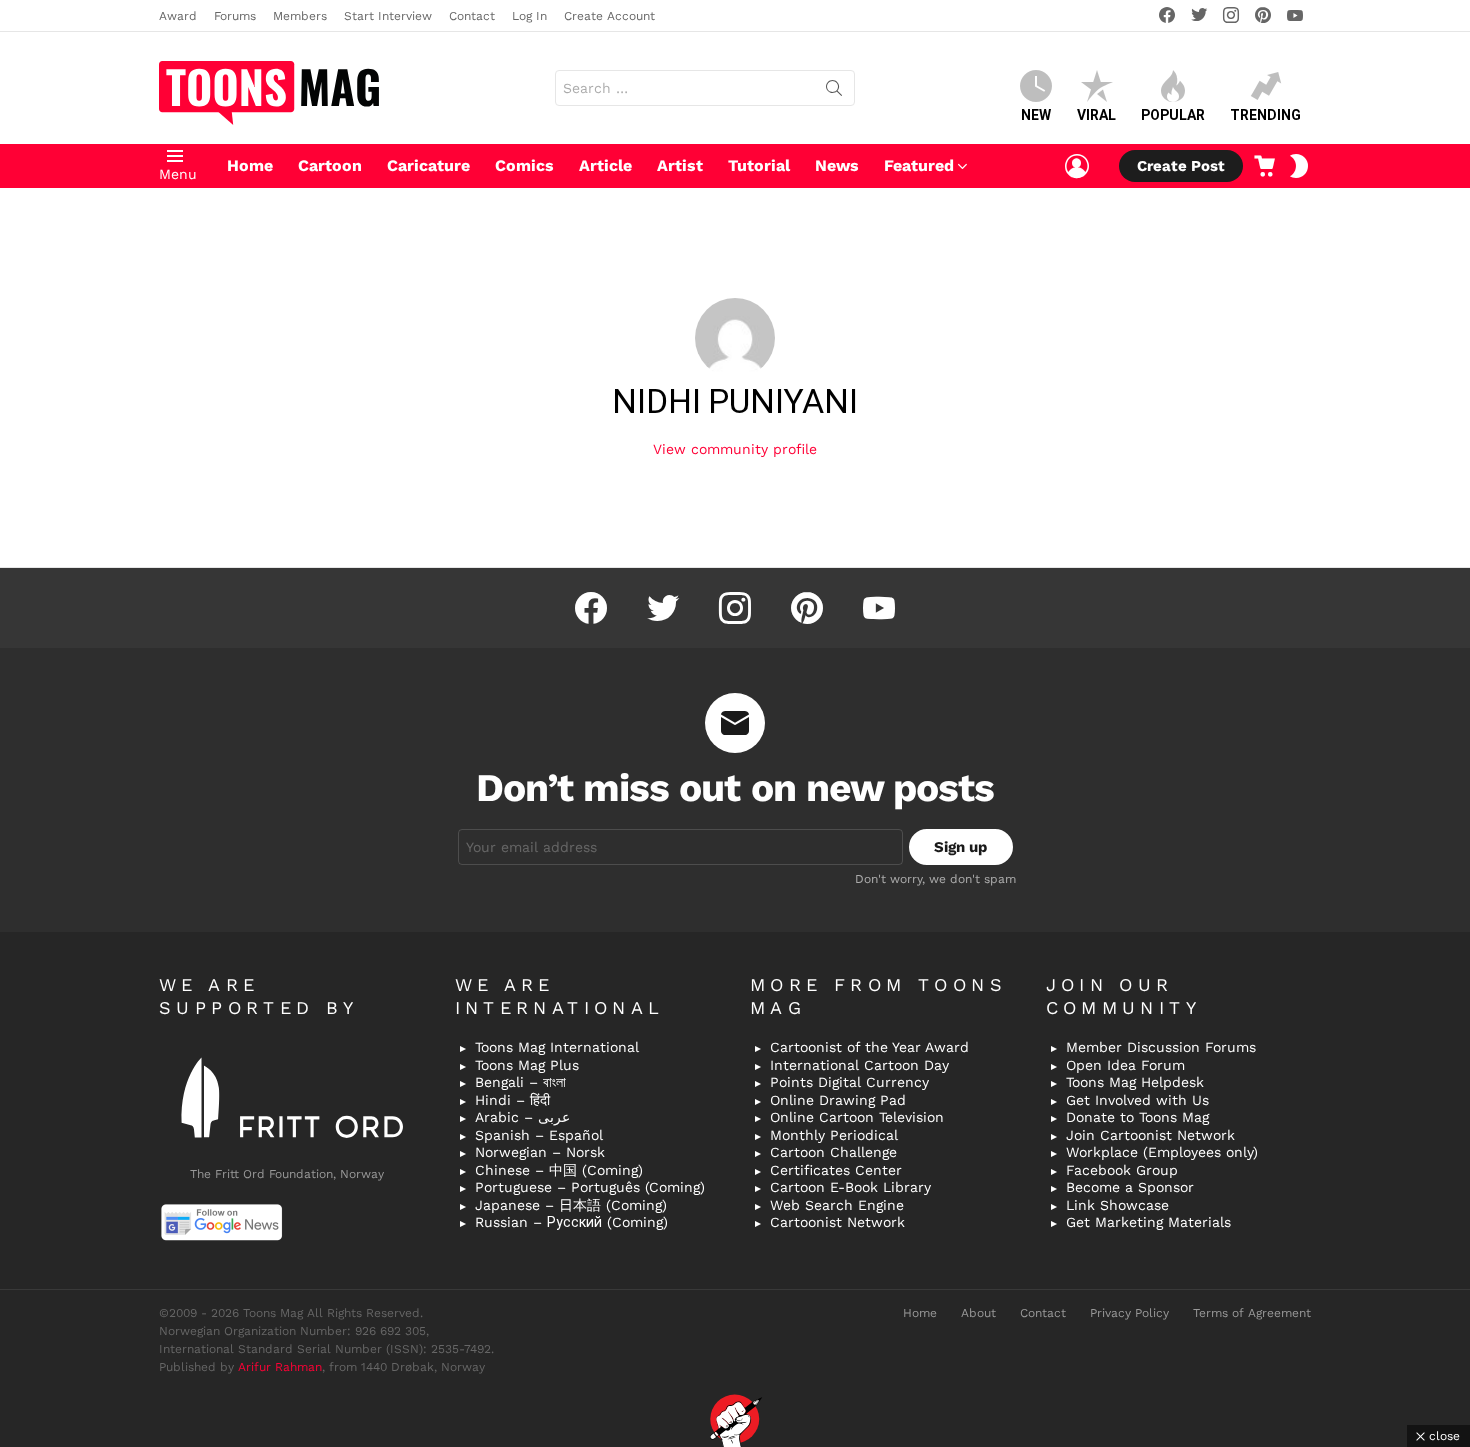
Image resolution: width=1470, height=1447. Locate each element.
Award (178, 16)
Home (250, 165)
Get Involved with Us (1137, 1100)
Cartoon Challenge (833, 1152)
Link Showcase (1117, 1205)
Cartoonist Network (837, 1222)
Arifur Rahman (280, 1367)
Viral (1096, 115)
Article (605, 165)
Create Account (609, 16)
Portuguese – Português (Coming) (590, 1187)
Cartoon (330, 165)
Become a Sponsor (1130, 1187)
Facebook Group (1122, 1170)
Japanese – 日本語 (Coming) (571, 1205)
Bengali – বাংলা (520, 1082)
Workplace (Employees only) (1162, 1152)
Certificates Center (836, 1170)
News (837, 165)
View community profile (735, 449)
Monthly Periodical (834, 1135)
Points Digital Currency (849, 1082)
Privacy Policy (1129, 1313)
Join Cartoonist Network (1150, 1135)
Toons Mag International (557, 1047)
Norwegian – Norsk (540, 1152)
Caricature (428, 165)
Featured (919, 165)
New (1036, 115)
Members (300, 16)
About (978, 1313)
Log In (529, 16)
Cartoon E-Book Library (850, 1187)
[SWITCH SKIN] (1299, 166)
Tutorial (759, 165)
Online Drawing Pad (838, 1100)
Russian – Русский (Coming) (571, 1222)
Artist (680, 165)
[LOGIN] (1077, 166)
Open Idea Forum (1125, 1065)
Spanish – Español (539, 1135)
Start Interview (388, 16)
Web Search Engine (837, 1205)
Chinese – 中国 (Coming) (559, 1170)
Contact (472, 16)
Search (834, 92)
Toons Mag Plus (527, 1065)
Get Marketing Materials (1148, 1222)
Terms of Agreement (1252, 1313)
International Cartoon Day (859, 1065)
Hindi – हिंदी (512, 1100)
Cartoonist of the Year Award (869, 1047)
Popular (1173, 115)
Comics (524, 165)
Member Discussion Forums (1161, 1047)
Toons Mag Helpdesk (1135, 1082)
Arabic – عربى (522, 1117)
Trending (1265, 115)
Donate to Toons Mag (1137, 1117)
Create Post (1181, 166)
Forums (235, 16)
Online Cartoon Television (857, 1117)
